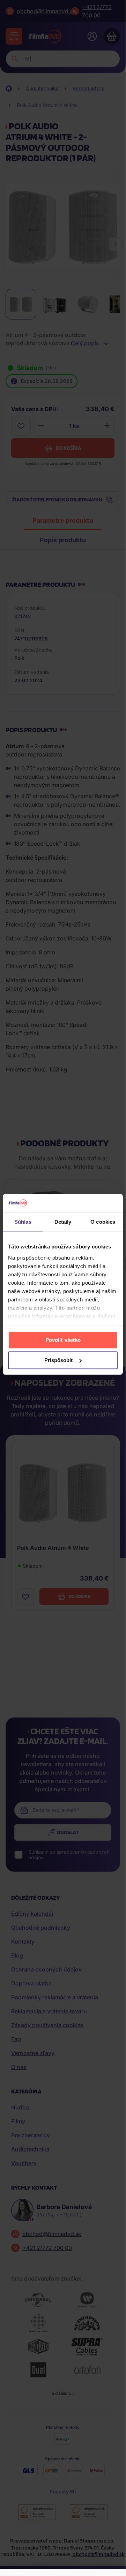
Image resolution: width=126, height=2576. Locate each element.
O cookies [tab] (103, 1222)
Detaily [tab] (63, 1222)
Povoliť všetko (63, 1340)
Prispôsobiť (59, 1360)
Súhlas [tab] (23, 1222)
